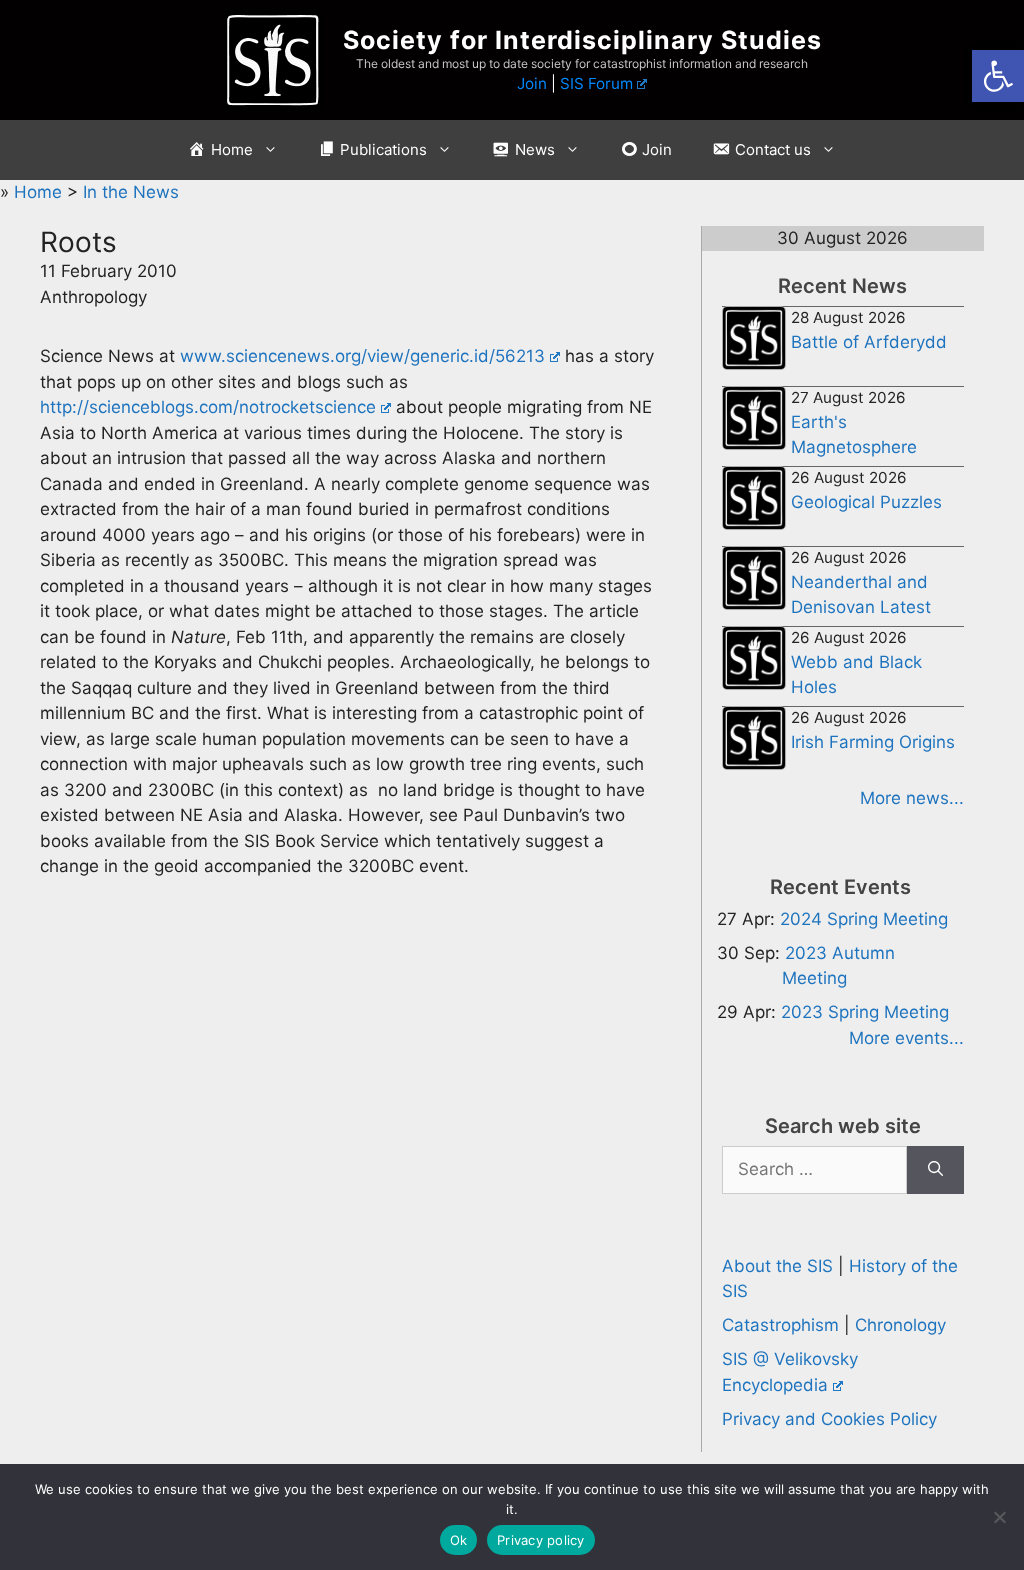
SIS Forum (596, 83)
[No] (999, 1517)
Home (40, 192)
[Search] (935, 1170)
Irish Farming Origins (873, 742)
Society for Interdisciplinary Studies (582, 40)
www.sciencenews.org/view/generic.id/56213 (362, 356)
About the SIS (777, 1266)
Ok (459, 1540)
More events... (906, 1038)
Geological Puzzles (866, 502)
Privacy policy (541, 1540)
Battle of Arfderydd (869, 342)
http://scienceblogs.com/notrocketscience (208, 407)
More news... (912, 798)
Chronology (900, 1325)
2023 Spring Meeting (865, 1012)
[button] (998, 76)
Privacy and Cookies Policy (829, 1419)
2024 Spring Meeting (864, 919)
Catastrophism (780, 1325)
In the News (131, 192)
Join (532, 83)
